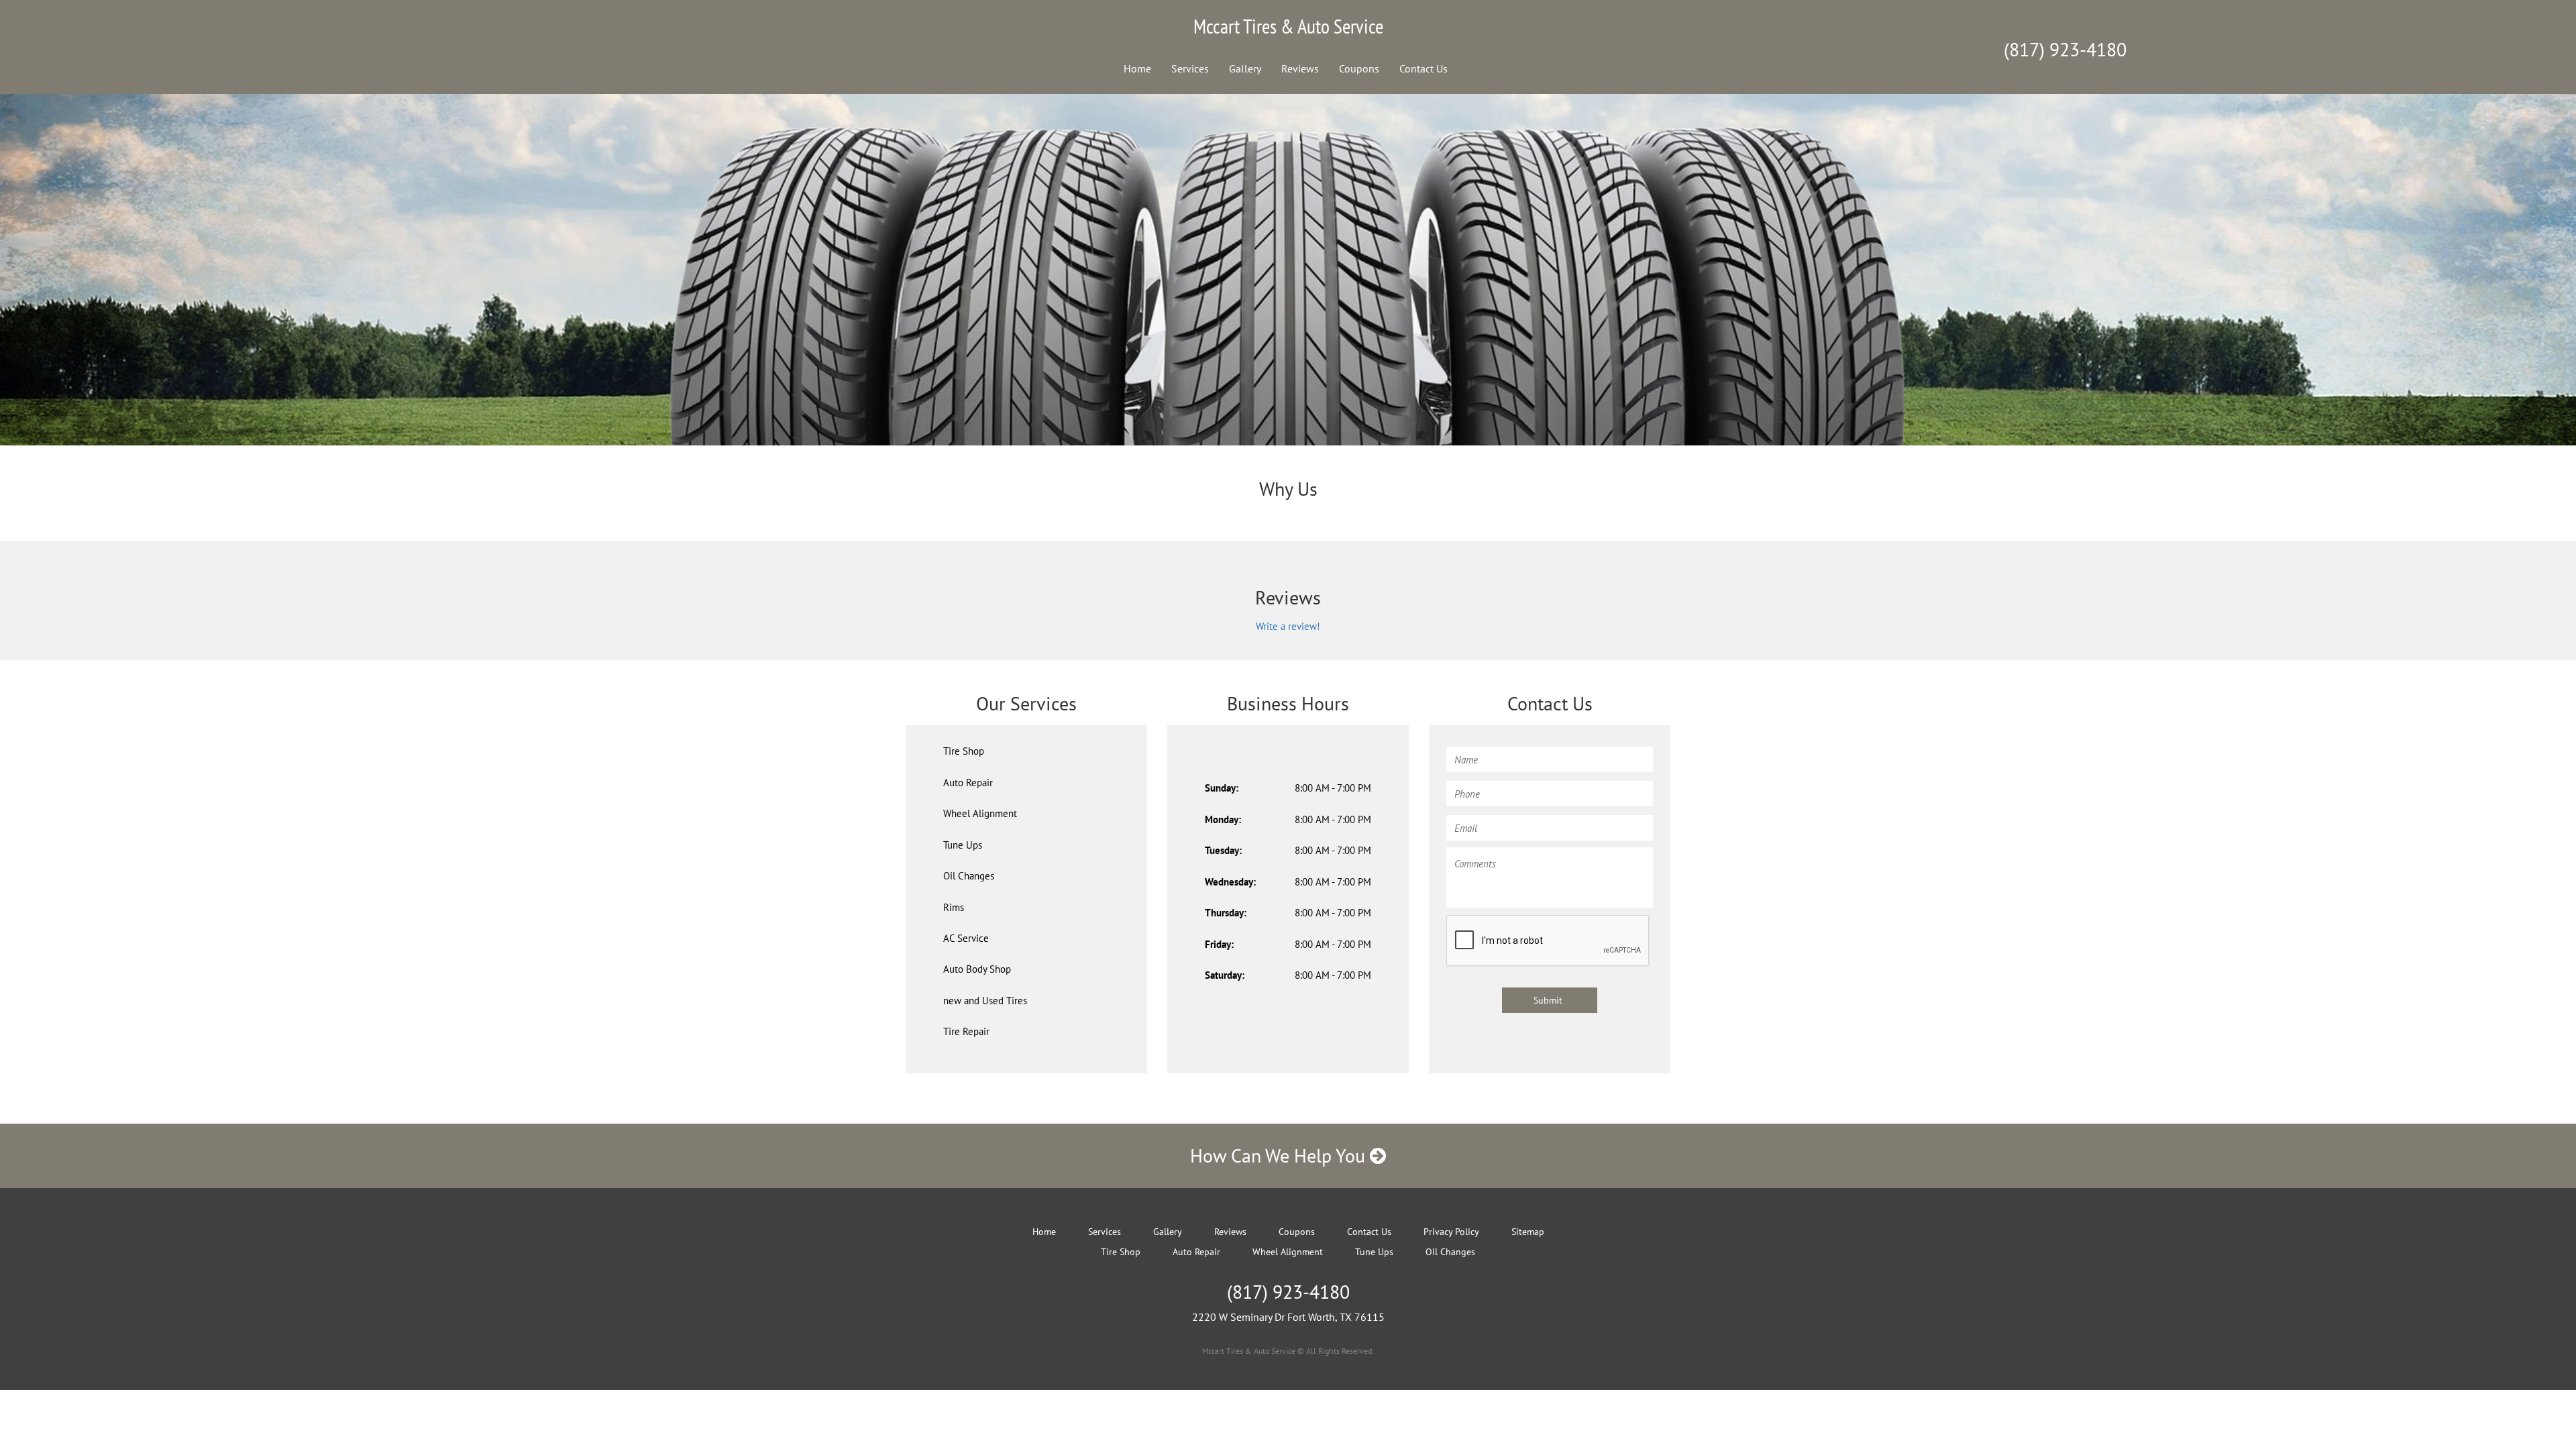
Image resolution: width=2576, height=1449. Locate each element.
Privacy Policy (1451, 1232)
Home (1137, 68)
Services (1190, 68)
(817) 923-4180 (2065, 49)
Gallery (1245, 68)
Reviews (1300, 68)
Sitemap (1528, 1232)
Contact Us (1424, 68)
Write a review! (1288, 626)
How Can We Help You (1280, 1156)
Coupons (1359, 68)
